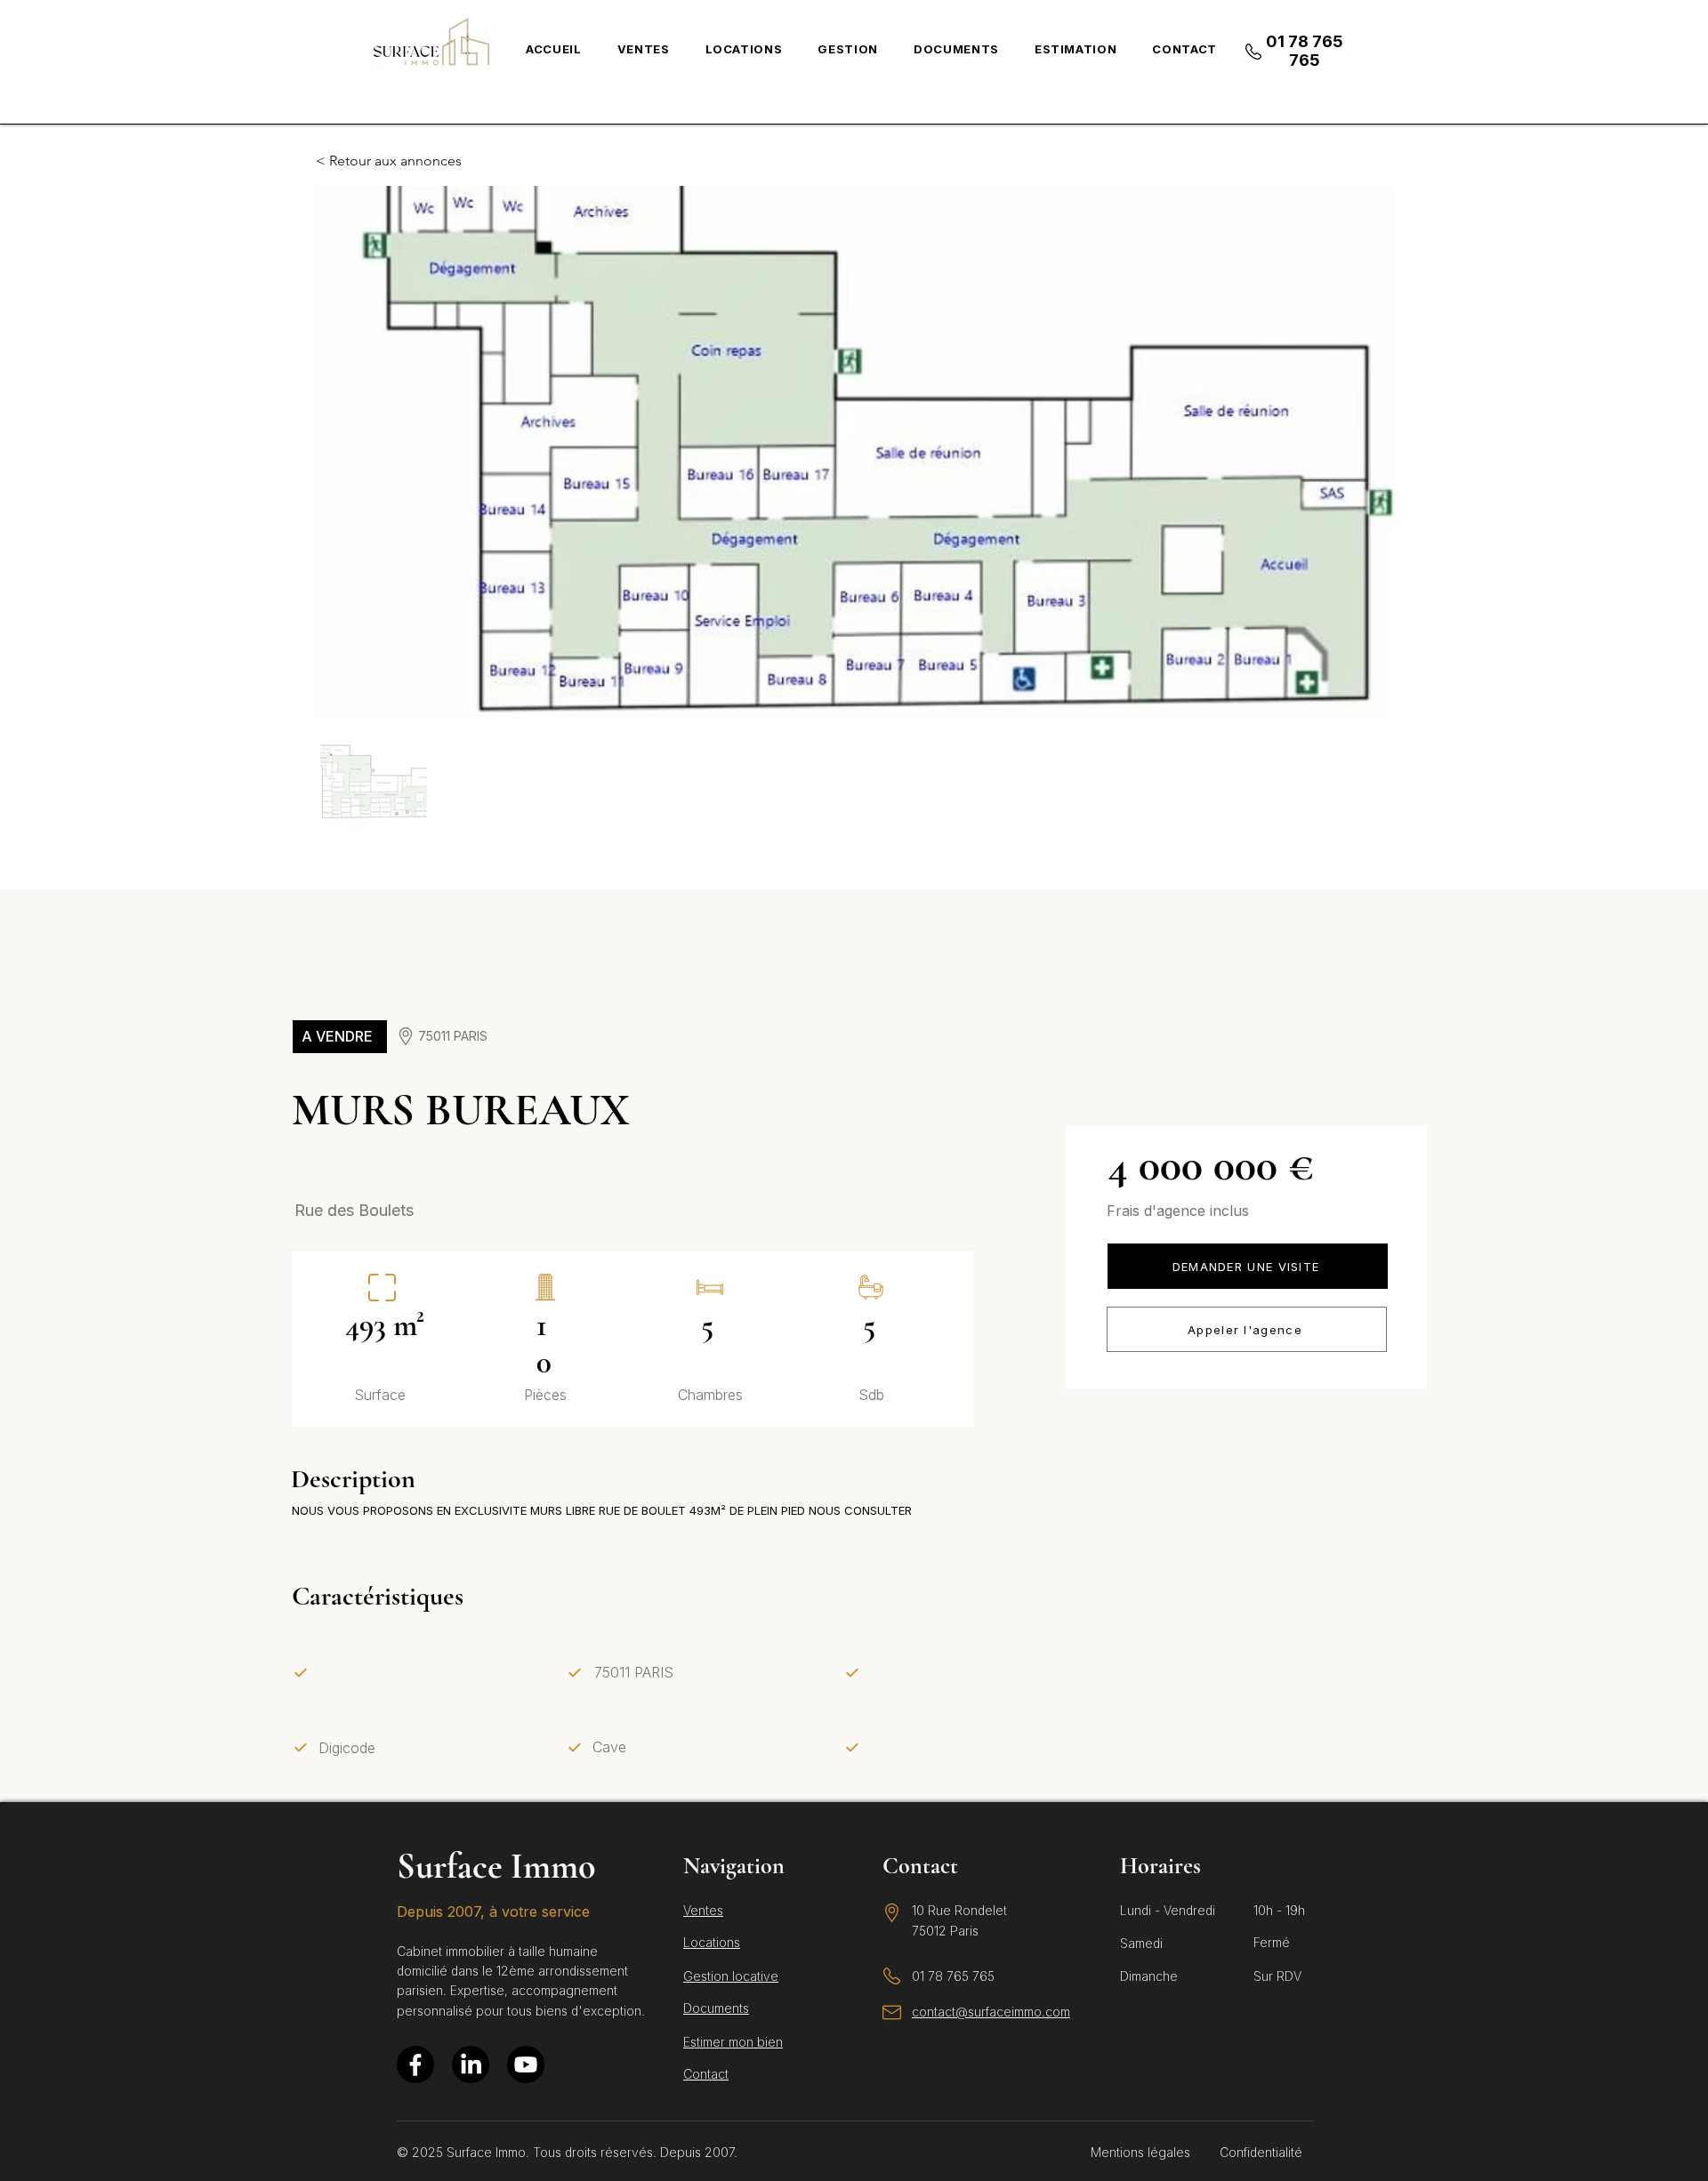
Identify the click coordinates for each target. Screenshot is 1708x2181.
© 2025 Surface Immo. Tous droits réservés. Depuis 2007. (567, 2152)
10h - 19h (1279, 1910)
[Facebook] (415, 2064)
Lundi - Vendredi (1168, 1910)
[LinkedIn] (471, 2064)
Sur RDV (1277, 1976)
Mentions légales (1140, 2152)
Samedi (1141, 1943)
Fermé (1272, 1942)
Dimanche (1149, 1976)
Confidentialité (1261, 2152)
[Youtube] (526, 2064)
